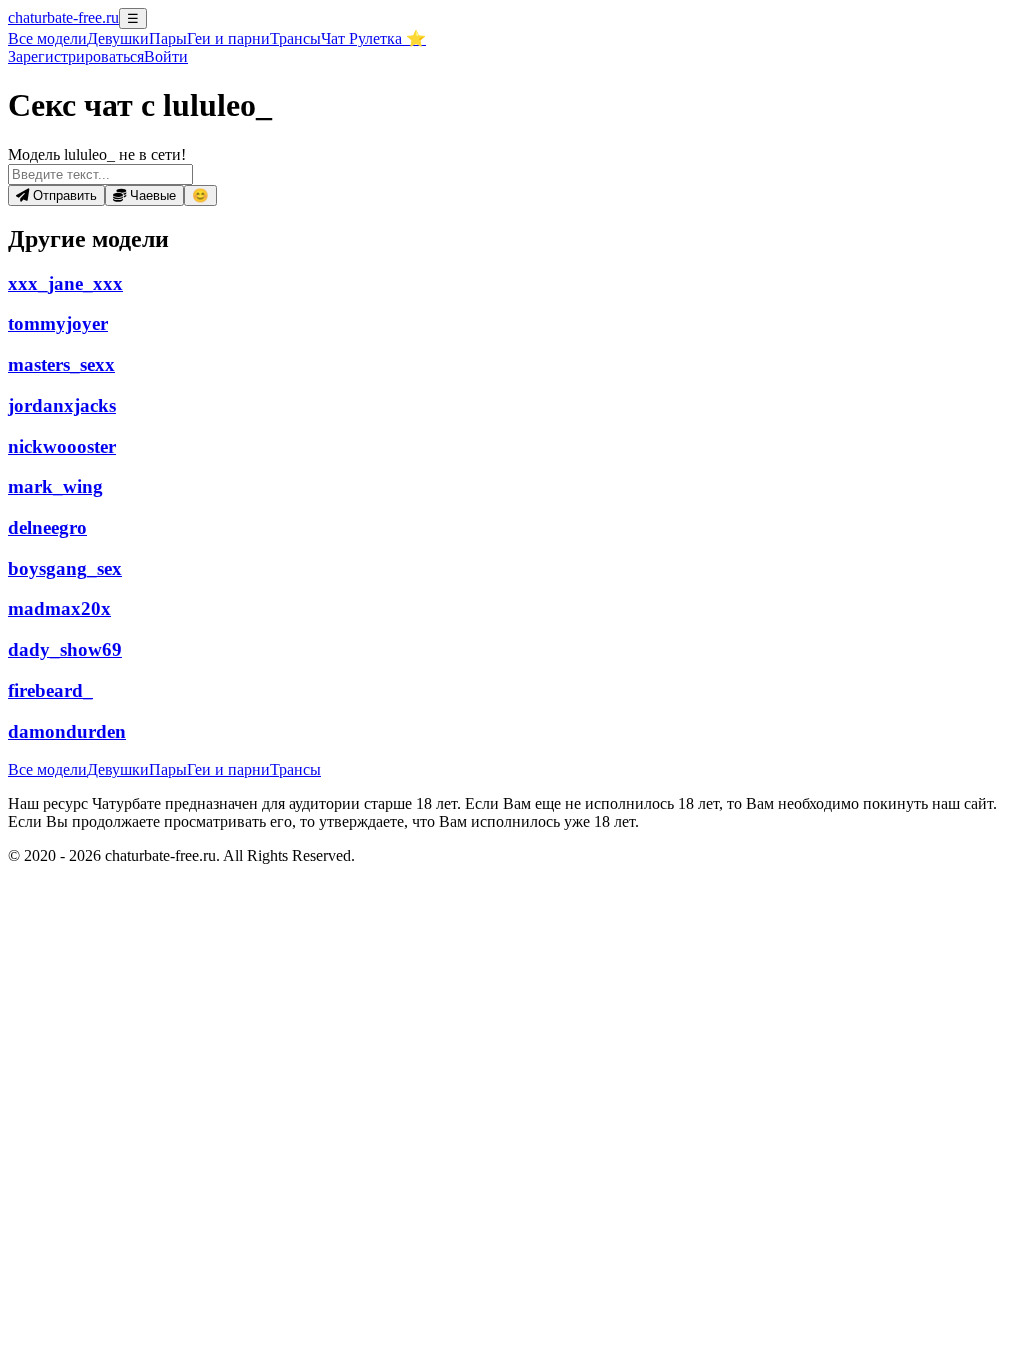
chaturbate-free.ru (63, 17)
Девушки (118, 38)
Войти (166, 56)
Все (47, 38)
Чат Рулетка (373, 38)
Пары (168, 38)
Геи (228, 38)
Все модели (47, 769)
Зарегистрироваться (76, 56)
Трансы (295, 38)
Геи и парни (228, 769)
